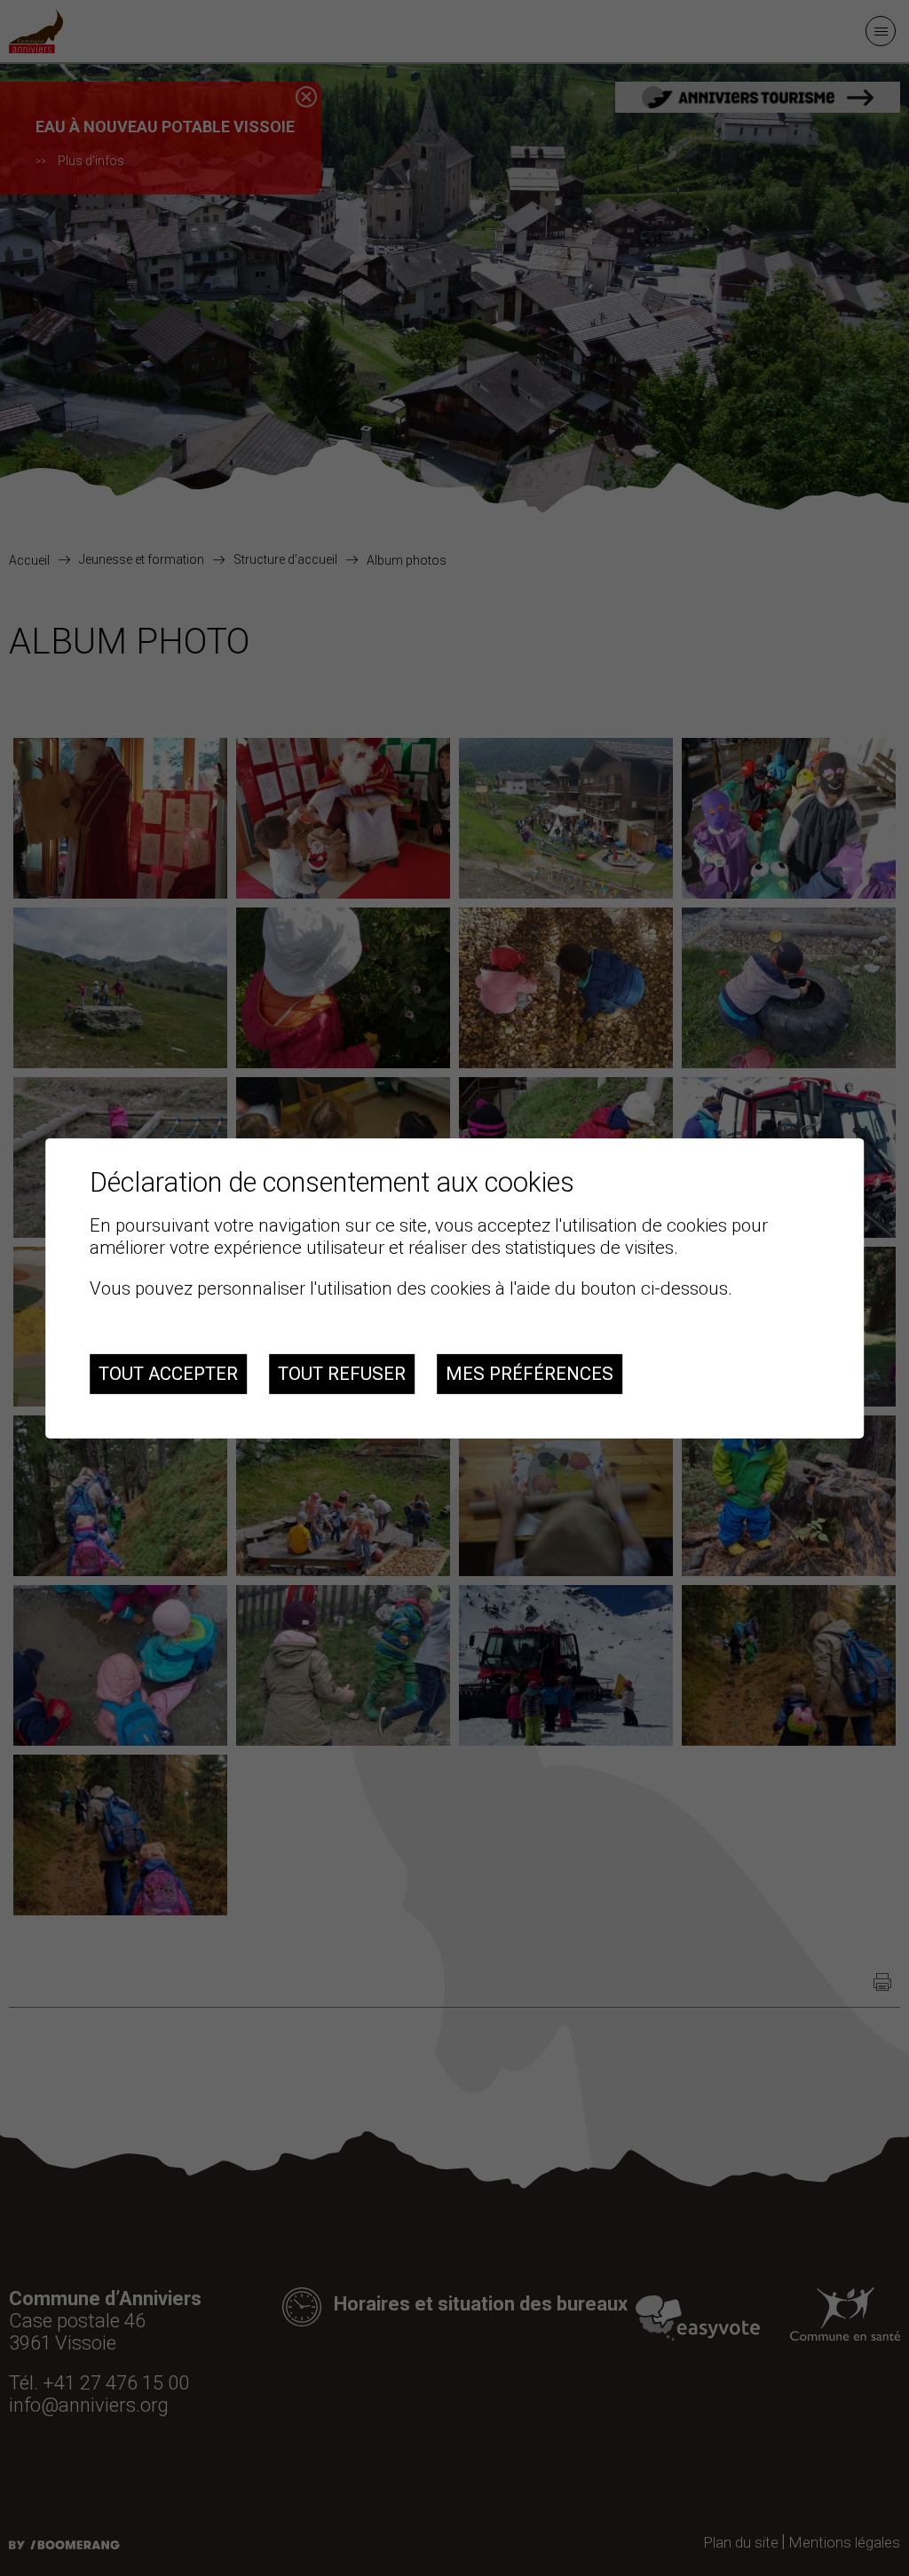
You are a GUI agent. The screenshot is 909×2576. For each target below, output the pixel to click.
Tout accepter (168, 1374)
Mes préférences (530, 1374)
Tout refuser (342, 1374)
